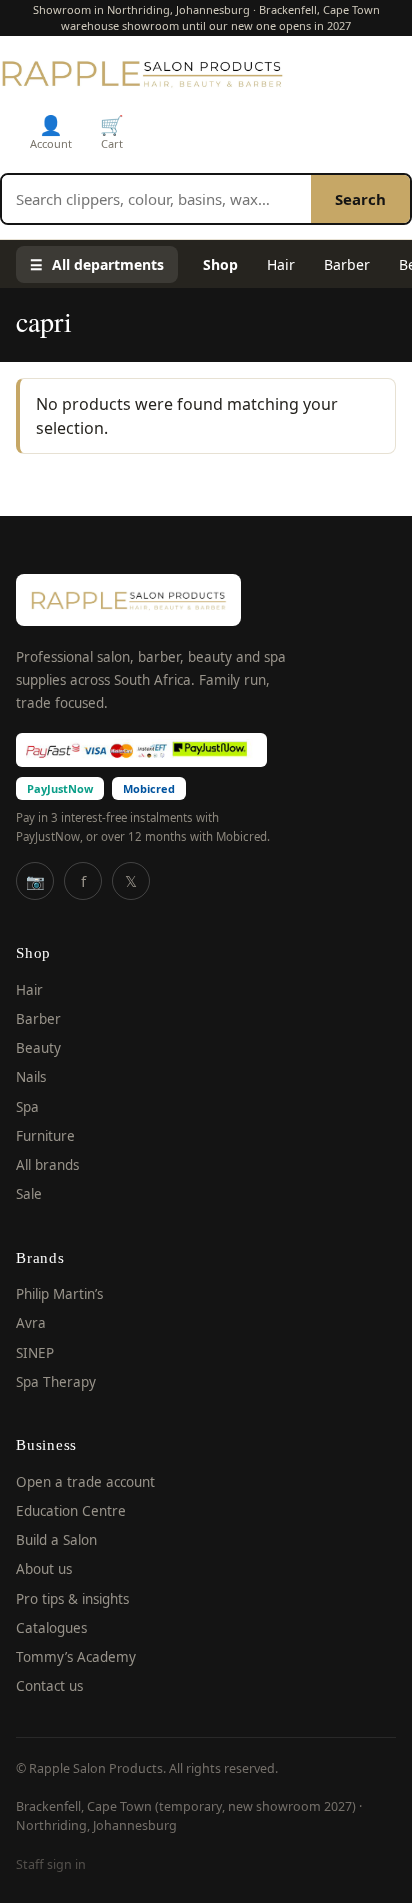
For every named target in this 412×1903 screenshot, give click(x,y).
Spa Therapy (56, 1382)
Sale (29, 1194)
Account (51, 131)
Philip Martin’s (59, 1294)
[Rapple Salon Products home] (142, 73)
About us (44, 1569)
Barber (347, 264)
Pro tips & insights (72, 1599)
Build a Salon (56, 1540)
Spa (27, 1107)
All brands (47, 1165)
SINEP (35, 1353)
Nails (31, 1077)
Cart (112, 131)
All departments (97, 264)
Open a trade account (85, 1482)
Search (360, 199)
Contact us (49, 1686)
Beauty (38, 1048)
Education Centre (71, 1511)
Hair (281, 264)
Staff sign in (51, 1864)
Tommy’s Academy (76, 1657)
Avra (31, 1323)
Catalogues (51, 1628)
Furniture (45, 1136)
